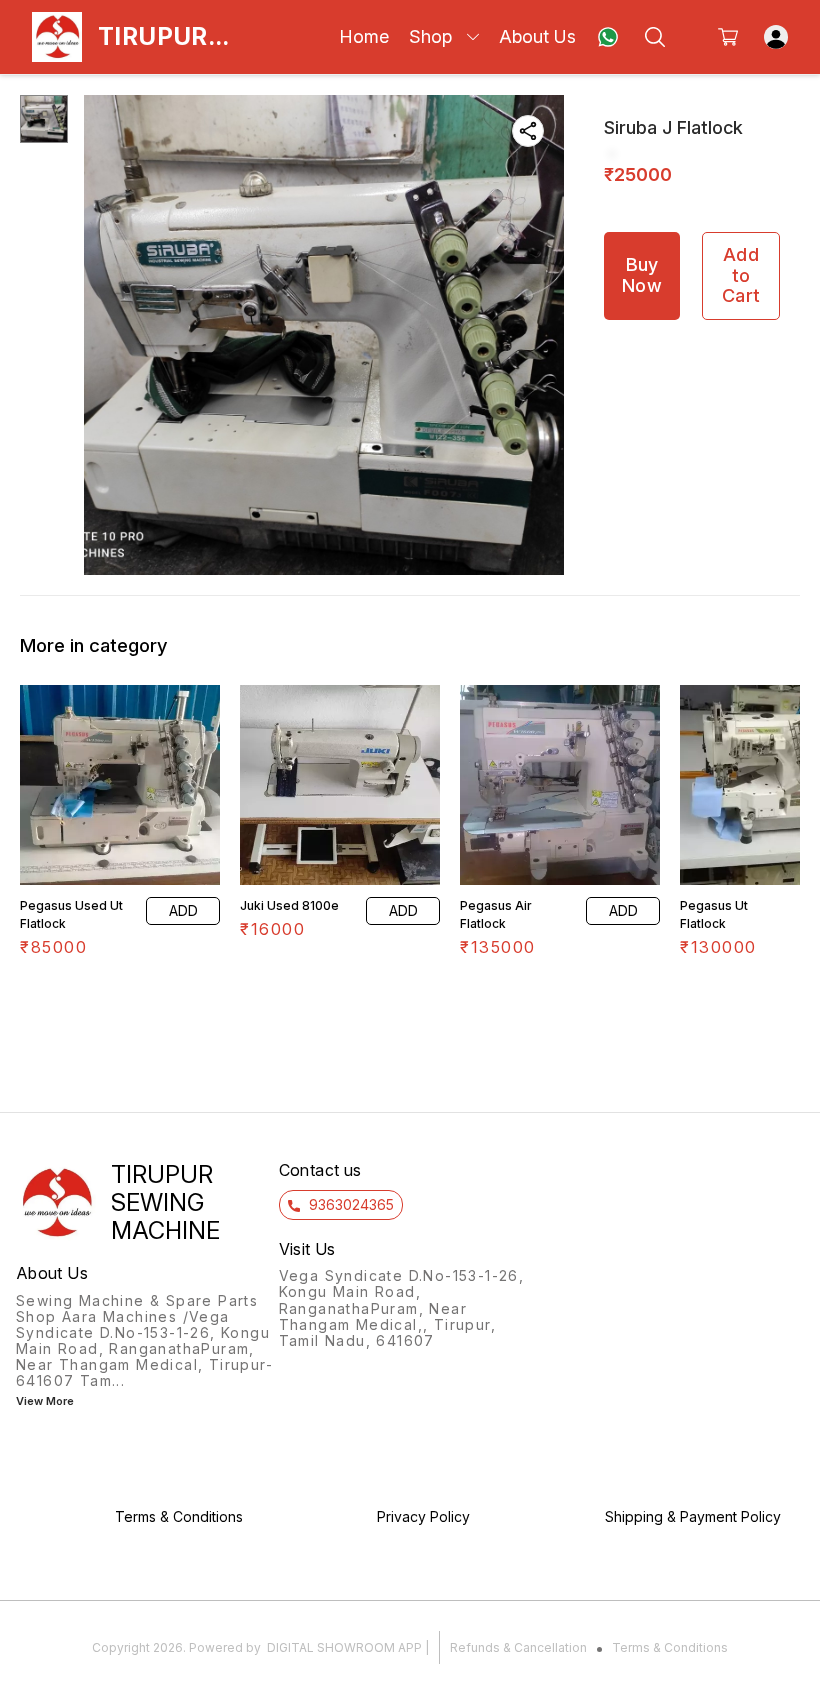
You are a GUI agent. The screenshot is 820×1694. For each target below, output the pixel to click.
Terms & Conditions (670, 1647)
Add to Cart (741, 275)
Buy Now (642, 275)
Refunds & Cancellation (518, 1647)
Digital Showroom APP (344, 1647)
